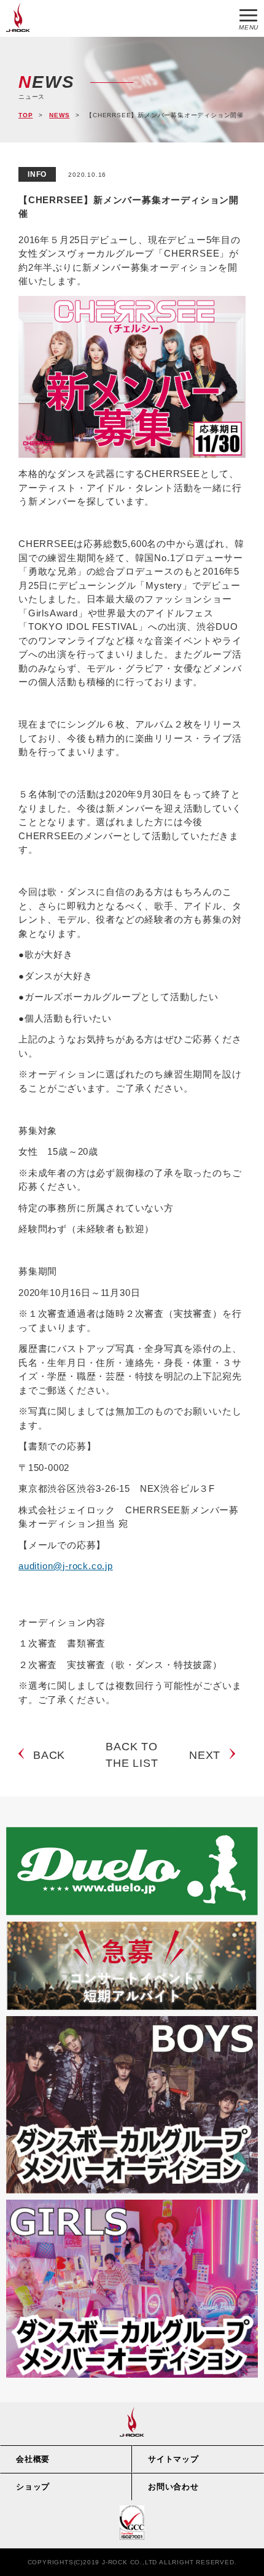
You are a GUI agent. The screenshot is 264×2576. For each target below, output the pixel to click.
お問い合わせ (173, 2487)
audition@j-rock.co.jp (66, 1566)
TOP (25, 115)
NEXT (205, 1755)
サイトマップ (173, 2459)
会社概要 (33, 2459)
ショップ (33, 2487)
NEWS (59, 115)
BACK (49, 1755)
